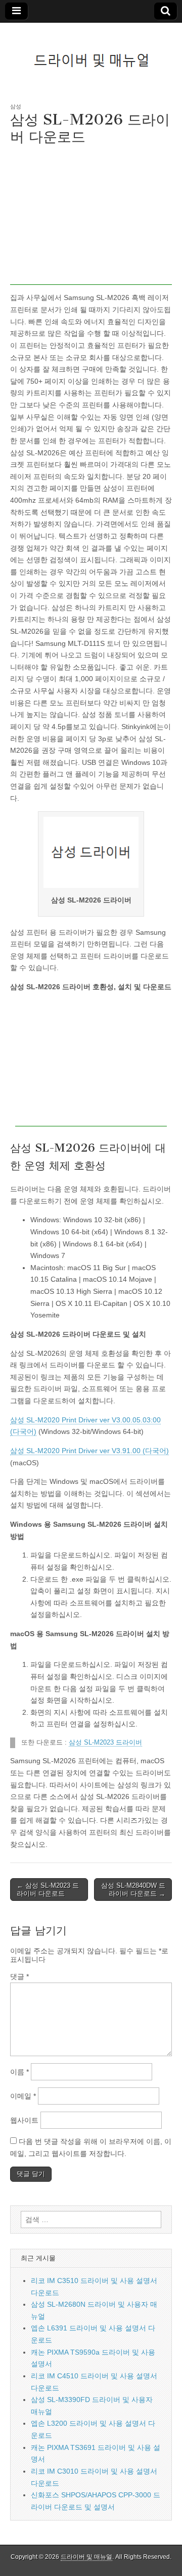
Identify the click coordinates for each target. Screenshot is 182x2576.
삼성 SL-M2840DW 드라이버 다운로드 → (133, 1890)
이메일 (23, 2096)
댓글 (19, 1976)
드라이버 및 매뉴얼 (86, 2557)
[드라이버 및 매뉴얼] (91, 55)
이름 (19, 2072)
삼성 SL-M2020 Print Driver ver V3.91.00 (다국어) (89, 1451)
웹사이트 (24, 2120)
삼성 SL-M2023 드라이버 (105, 1743)
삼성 (16, 106)
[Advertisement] (91, 218)
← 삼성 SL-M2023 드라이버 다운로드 (48, 1890)
